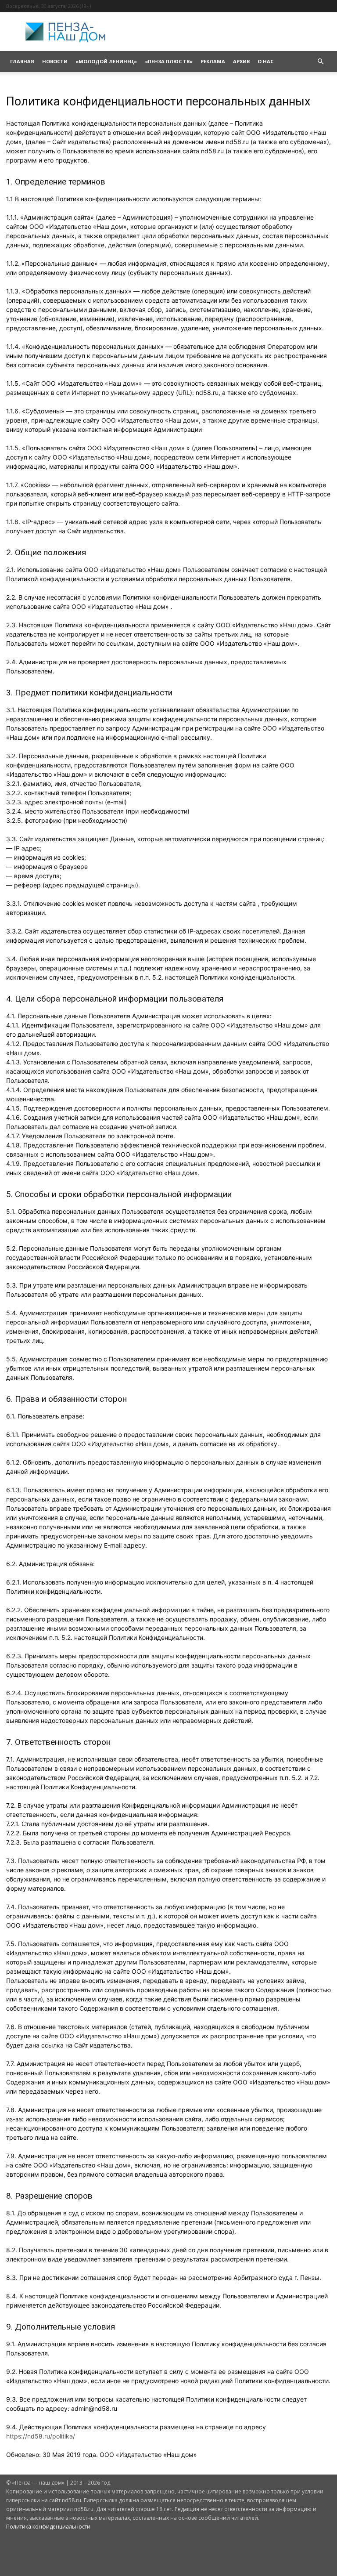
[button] (320, 62)
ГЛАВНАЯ (22, 61)
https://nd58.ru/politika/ (41, 2436)
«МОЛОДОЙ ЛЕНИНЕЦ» (106, 61)
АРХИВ (241, 61)
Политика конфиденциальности (48, 2527)
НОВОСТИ (55, 61)
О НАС (265, 61)
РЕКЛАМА (213, 61)
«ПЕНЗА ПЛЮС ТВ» (169, 61)
